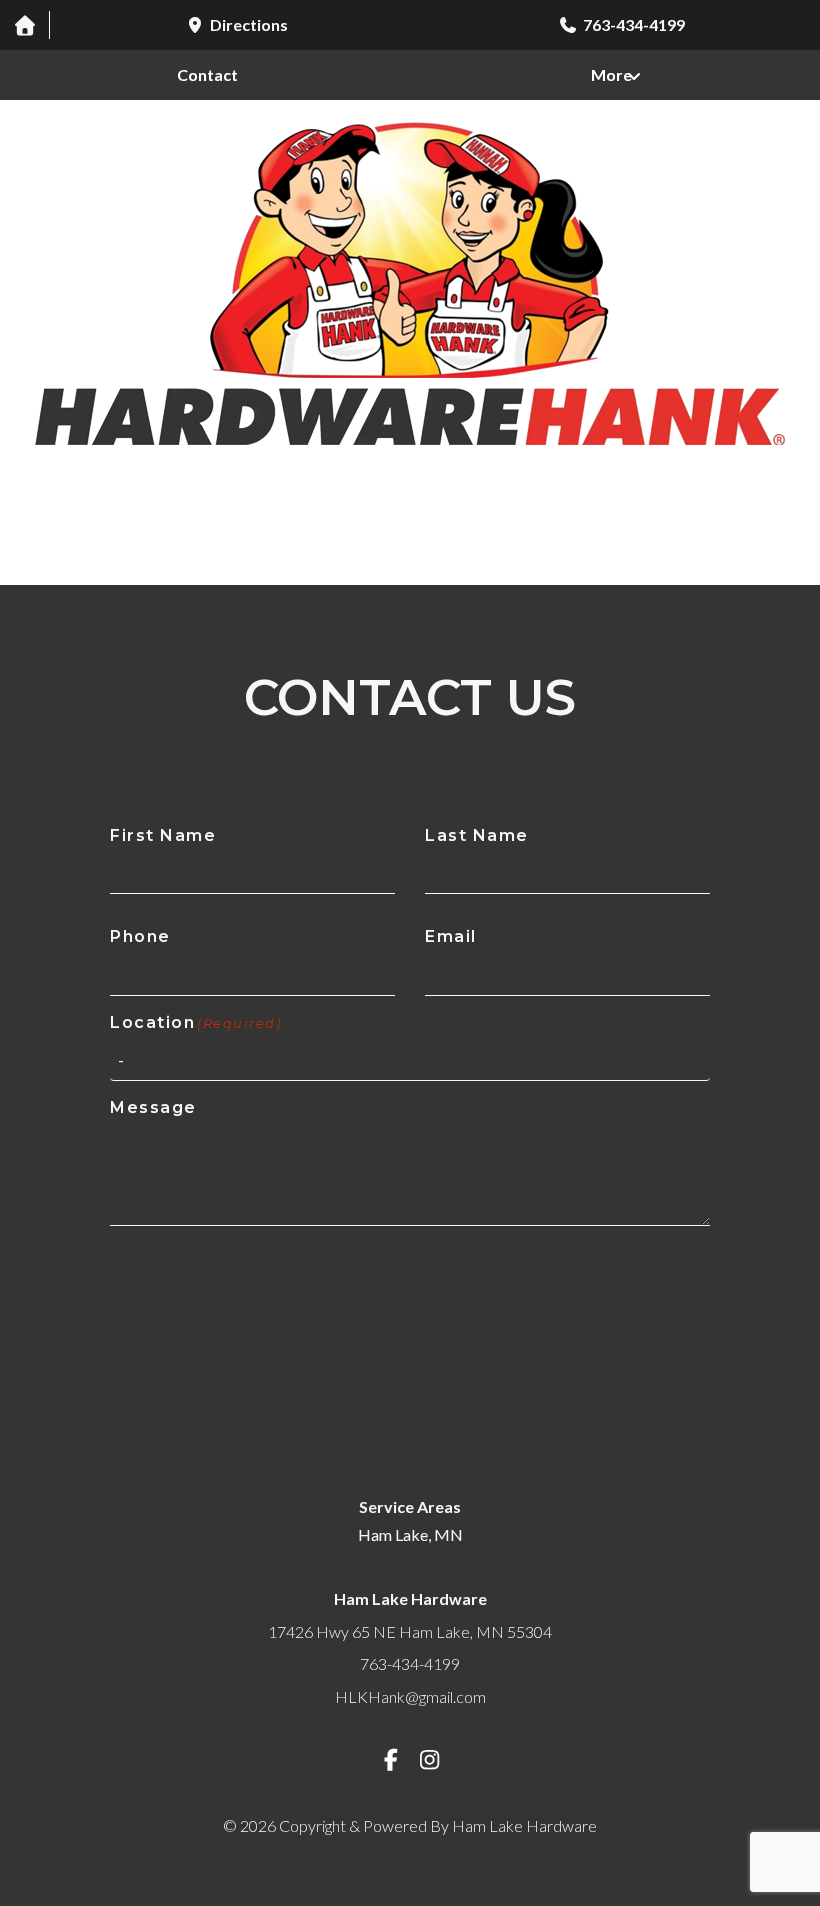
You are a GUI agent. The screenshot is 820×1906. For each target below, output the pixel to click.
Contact (207, 74)
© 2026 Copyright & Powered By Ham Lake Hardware (410, 1825)
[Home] (24, 25)
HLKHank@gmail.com (410, 1696)
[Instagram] (430, 1759)
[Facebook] (391, 1759)
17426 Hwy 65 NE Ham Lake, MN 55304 (410, 1631)
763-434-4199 (410, 1663)
